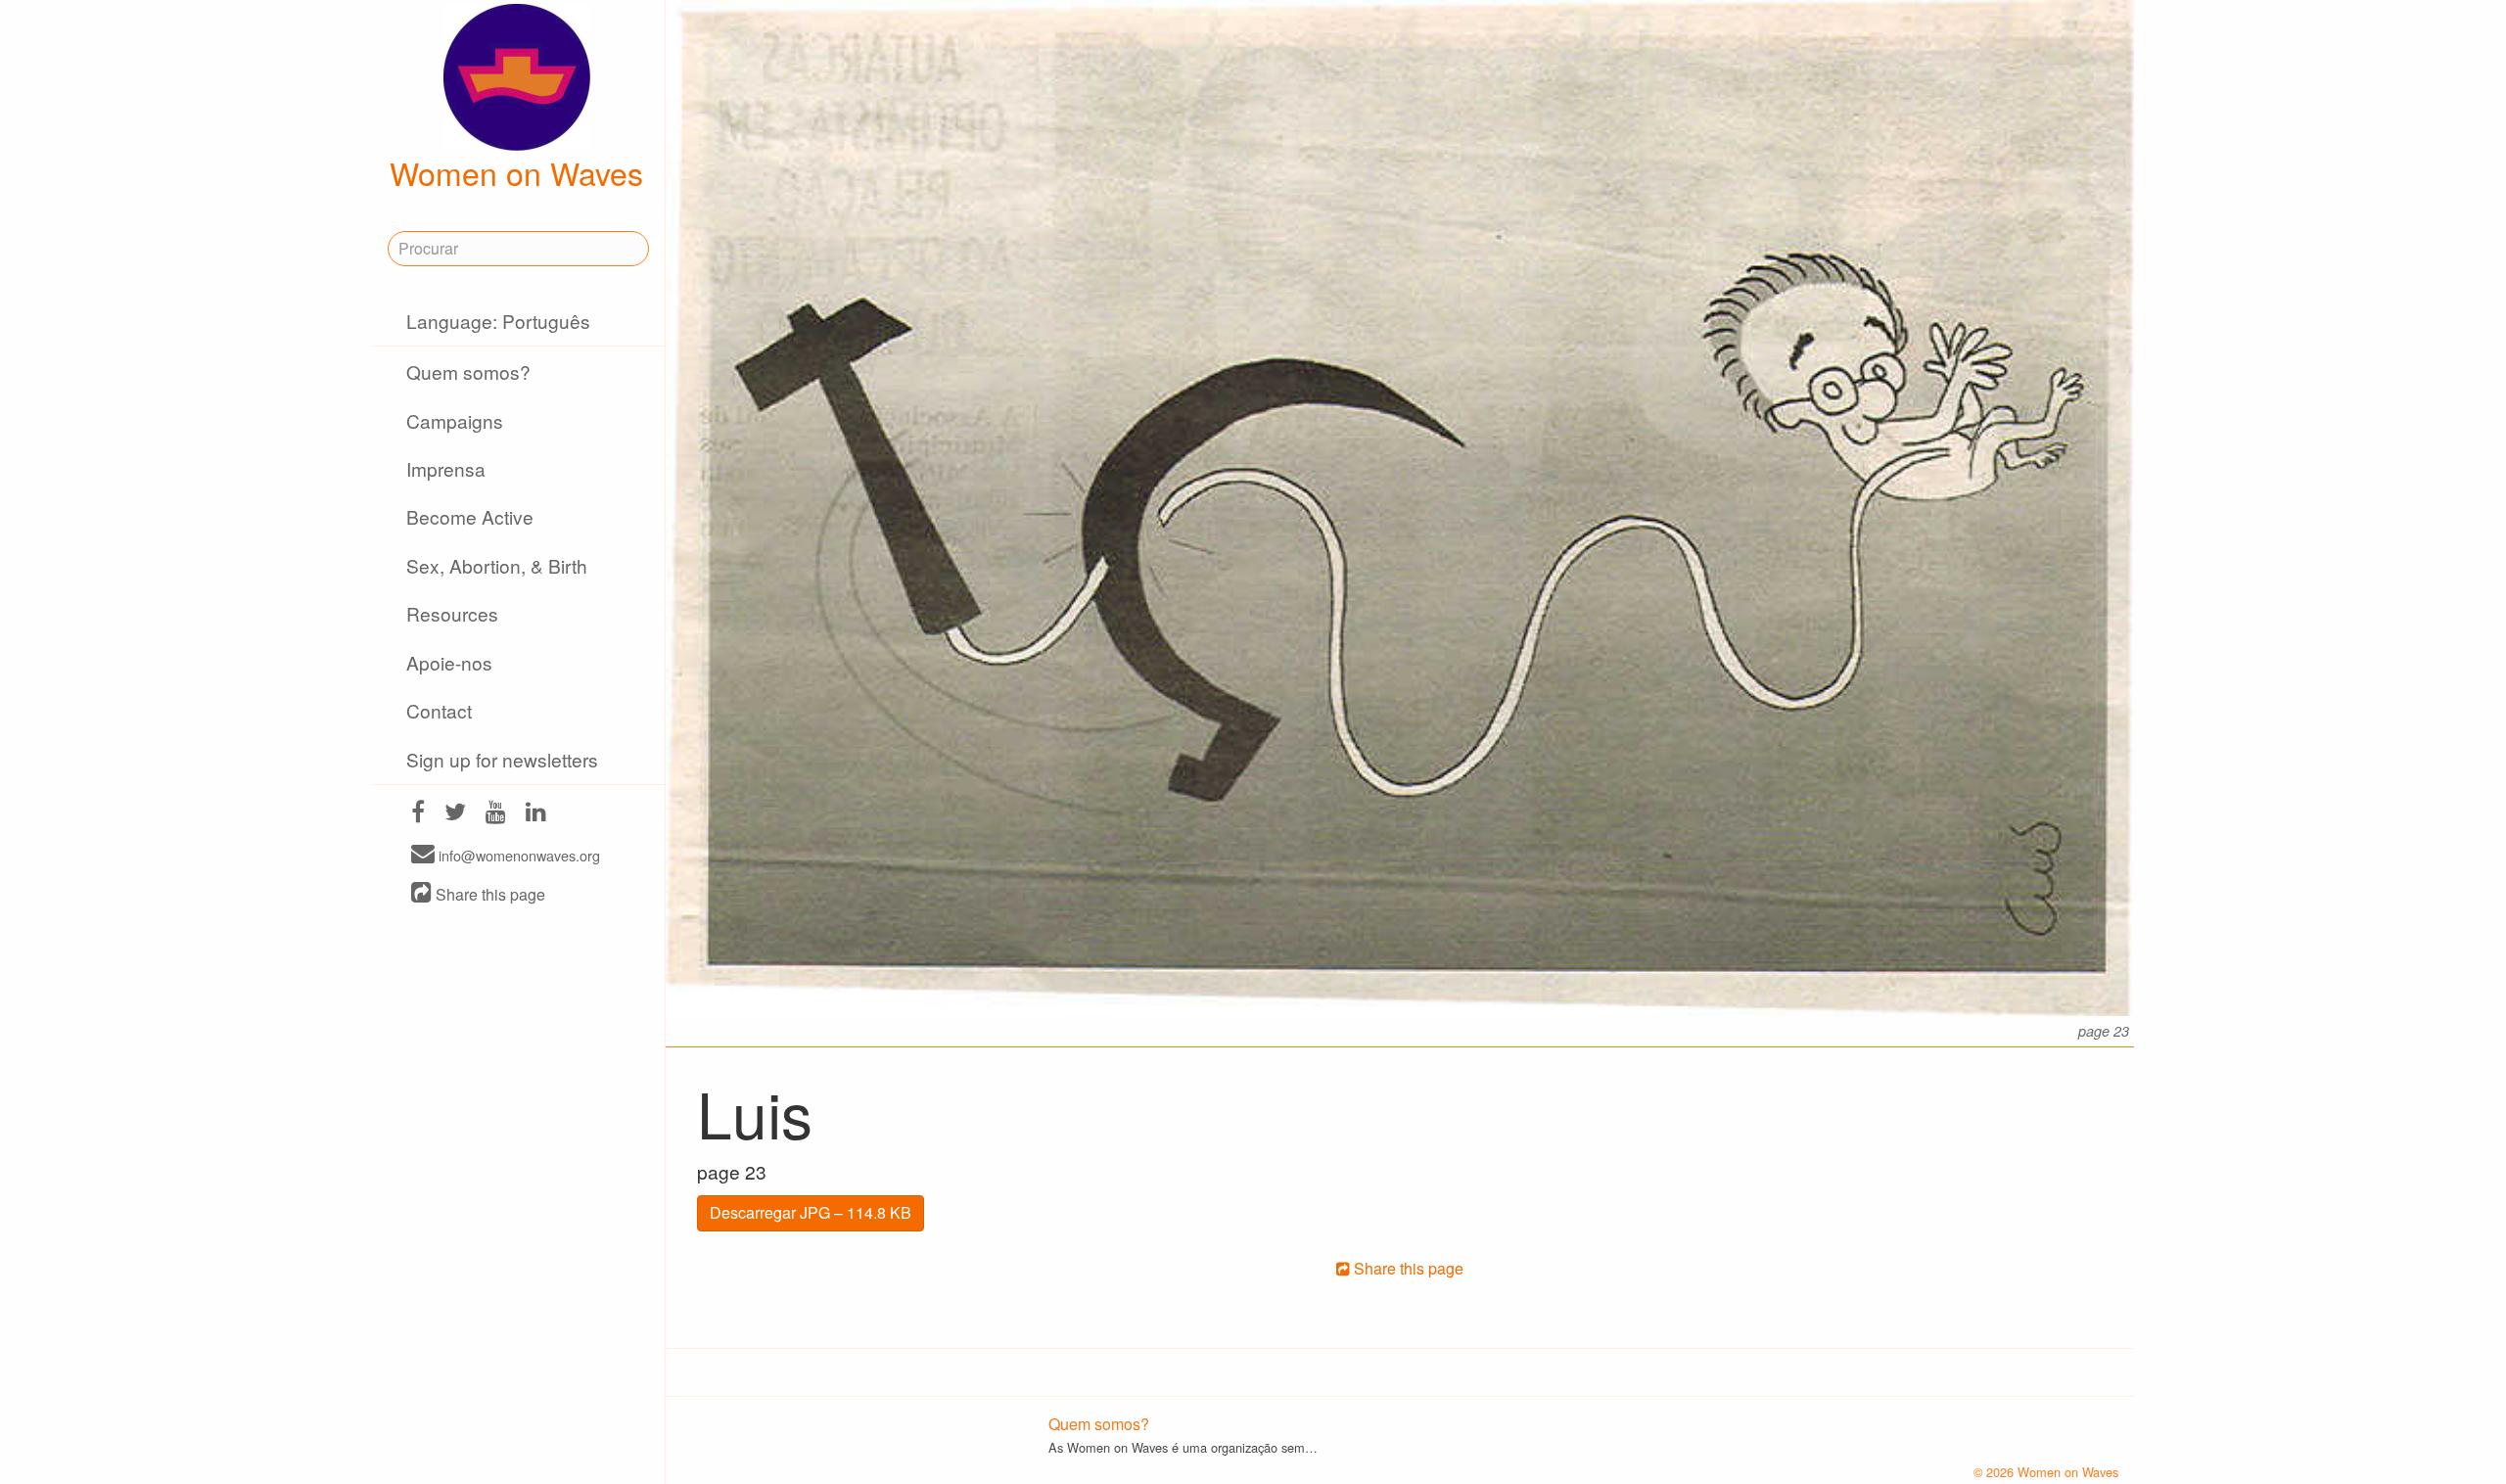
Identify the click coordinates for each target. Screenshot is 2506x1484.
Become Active (470, 516)
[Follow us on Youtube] (496, 814)
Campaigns (455, 420)
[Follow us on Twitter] (455, 814)
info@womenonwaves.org (517, 855)
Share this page (488, 894)
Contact (439, 710)
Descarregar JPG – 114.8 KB (811, 1212)
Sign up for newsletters (502, 759)
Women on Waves (516, 172)
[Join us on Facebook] (418, 814)
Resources (452, 613)
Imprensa (446, 468)
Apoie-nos (449, 662)
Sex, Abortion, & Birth (497, 565)
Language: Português (498, 321)
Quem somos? (468, 371)
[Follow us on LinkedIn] (536, 814)
